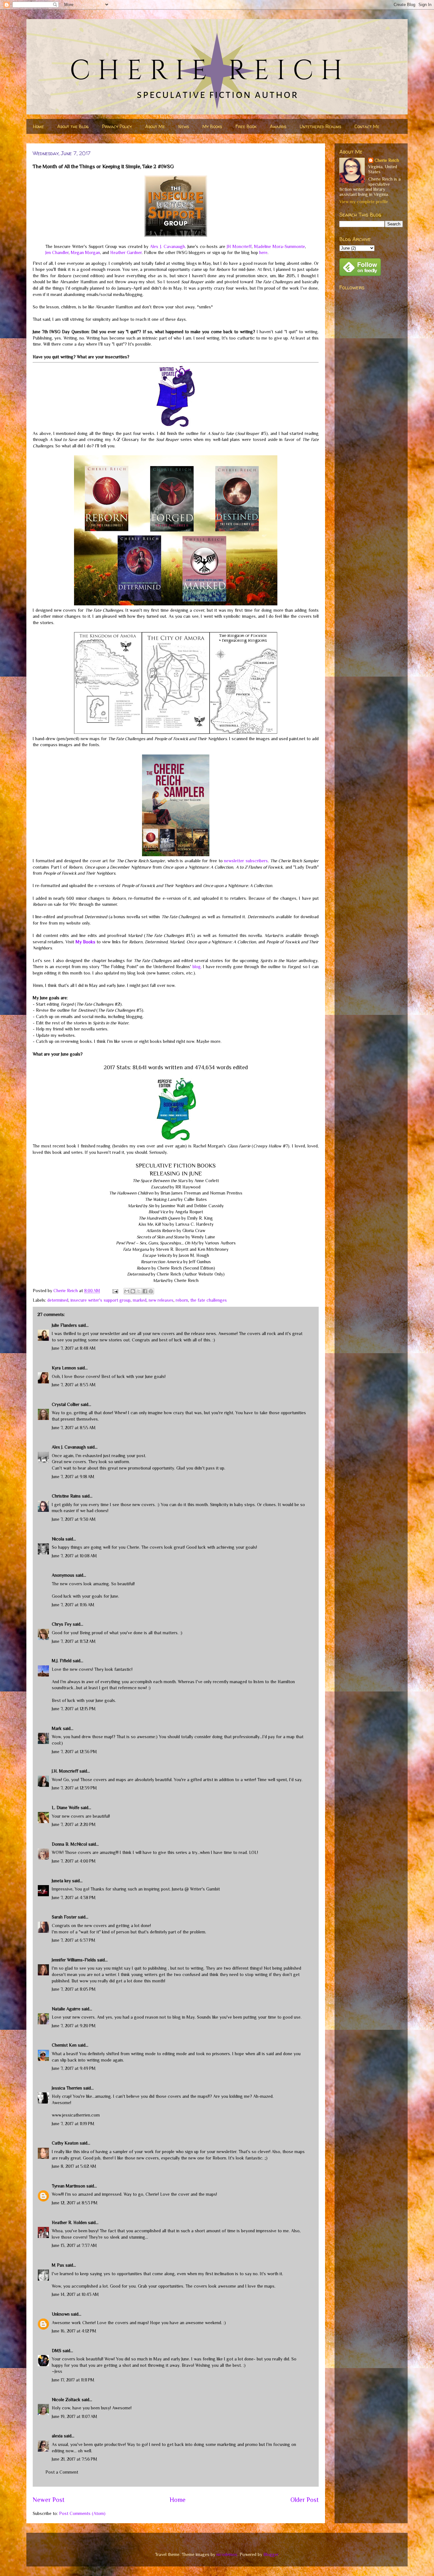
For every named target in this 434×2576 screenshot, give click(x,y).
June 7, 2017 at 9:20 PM (74, 2026)
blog (197, 967)
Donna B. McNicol (69, 1844)
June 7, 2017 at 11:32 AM (74, 1641)
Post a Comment (62, 2472)
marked (140, 1300)
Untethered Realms (320, 126)
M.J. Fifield (62, 1661)
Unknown (61, 2314)
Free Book (246, 126)
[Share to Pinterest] (151, 1291)
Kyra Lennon (64, 1368)
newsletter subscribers (246, 861)
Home (38, 126)
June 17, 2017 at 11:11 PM (73, 2380)
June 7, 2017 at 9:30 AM (74, 1519)
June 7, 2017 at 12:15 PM (74, 1709)
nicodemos (227, 2554)
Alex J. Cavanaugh (167, 246)
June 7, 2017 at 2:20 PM (74, 1824)
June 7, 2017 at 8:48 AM (74, 1348)
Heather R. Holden (69, 2222)
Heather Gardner (126, 252)
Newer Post (49, 2500)
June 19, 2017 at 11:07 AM (75, 2416)
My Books (212, 126)
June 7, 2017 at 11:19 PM (73, 2124)
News (184, 126)
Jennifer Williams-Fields (75, 1960)
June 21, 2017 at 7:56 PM (75, 2459)
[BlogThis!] (133, 1291)
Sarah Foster (64, 1917)
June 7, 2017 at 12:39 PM (74, 1788)
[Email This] (127, 1291)
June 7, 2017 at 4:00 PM (74, 1861)
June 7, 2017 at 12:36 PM (74, 1752)
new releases (161, 1300)
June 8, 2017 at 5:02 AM (74, 2166)
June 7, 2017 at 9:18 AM (73, 1477)
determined (58, 1300)
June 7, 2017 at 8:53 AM (74, 1385)
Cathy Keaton (65, 2143)
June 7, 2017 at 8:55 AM (74, 1428)
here (263, 252)
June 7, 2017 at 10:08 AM (74, 1556)
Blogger (271, 2554)
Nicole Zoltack (66, 2400)
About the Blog (73, 126)
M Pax (58, 2265)
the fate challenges (209, 1300)
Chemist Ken (64, 2045)
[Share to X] (139, 1291)
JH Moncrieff (239, 246)
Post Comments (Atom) (82, 2513)
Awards (278, 126)
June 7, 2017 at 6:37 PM (74, 1940)
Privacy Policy (117, 126)
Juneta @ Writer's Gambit (196, 1889)
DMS (57, 2351)
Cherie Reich (387, 160)
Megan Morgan (85, 252)
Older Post (305, 2500)
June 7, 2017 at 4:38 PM (74, 1898)
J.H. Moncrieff (65, 1771)
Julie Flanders (64, 1325)
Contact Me (367, 126)
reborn (182, 1300)
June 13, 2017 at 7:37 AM (74, 2245)
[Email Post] (115, 1291)
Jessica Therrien (67, 2088)
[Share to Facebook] (145, 1291)
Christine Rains (66, 1496)
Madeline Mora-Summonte (280, 246)
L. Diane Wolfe (66, 1808)
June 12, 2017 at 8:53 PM (75, 2203)
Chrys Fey (62, 1624)
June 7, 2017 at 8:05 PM (74, 1989)
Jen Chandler (57, 252)
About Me (155, 126)
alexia (57, 2436)
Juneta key (61, 1881)
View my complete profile (364, 202)
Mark (57, 1728)
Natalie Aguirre (66, 2009)
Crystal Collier (66, 1404)
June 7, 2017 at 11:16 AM (73, 1605)
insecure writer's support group (101, 1300)
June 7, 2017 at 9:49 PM (74, 2068)
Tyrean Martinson (68, 2186)
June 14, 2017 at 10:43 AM (75, 2294)
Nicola (58, 1539)
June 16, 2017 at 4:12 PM (74, 2331)
